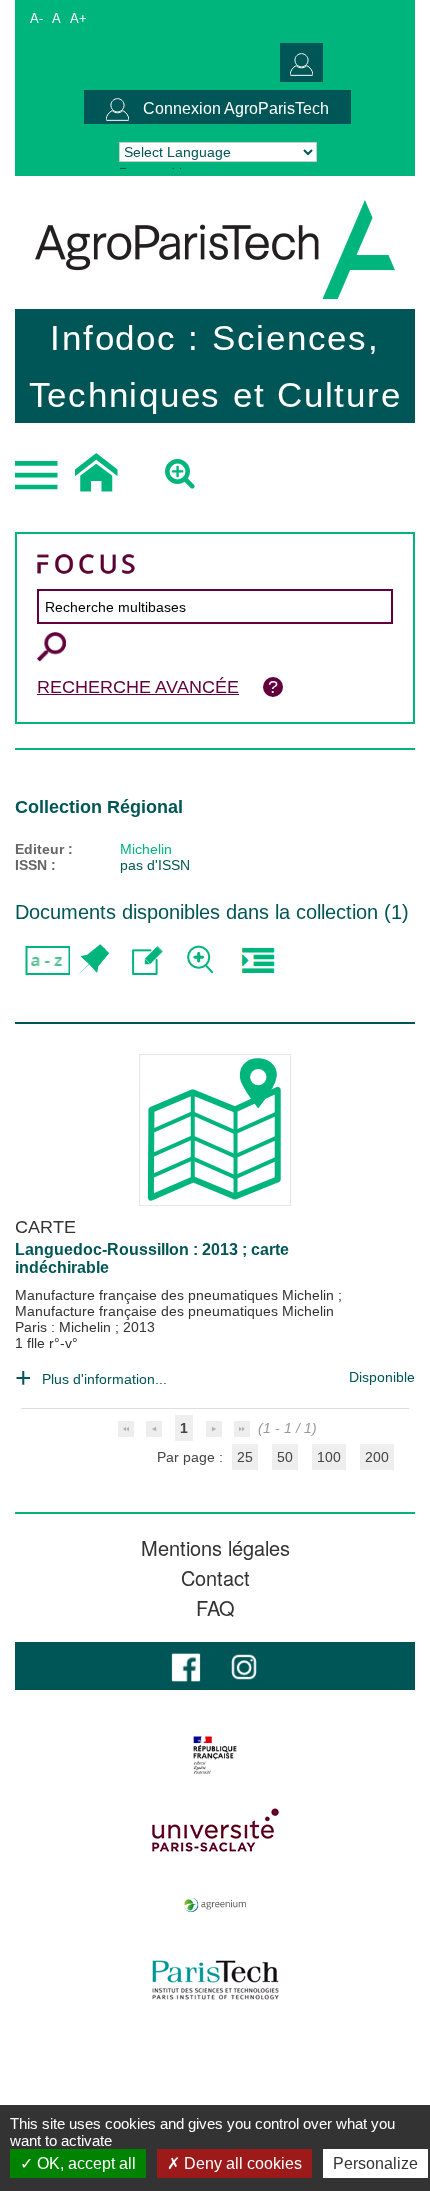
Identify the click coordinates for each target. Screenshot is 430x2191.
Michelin (146, 849)
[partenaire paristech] (215, 1980)
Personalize (375, 2163)
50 (285, 1457)
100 (329, 1457)
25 (245, 1457)
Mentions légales (215, 1548)
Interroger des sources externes (257, 960)
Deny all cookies (241, 2163)
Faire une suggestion (147, 960)
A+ (78, 18)
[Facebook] (186, 1665)
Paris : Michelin (65, 1327)
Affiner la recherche (202, 960)
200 (377, 1457)
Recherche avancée (138, 687)
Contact (215, 1578)
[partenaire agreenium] (215, 1905)
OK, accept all (84, 2163)
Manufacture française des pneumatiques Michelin (176, 1295)
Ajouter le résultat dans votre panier (92, 960)
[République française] (215, 1755)
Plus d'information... (104, 1379)
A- (36, 18)
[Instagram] (244, 1665)
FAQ (215, 1608)
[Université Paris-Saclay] (215, 1830)
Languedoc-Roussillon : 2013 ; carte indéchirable (152, 1258)
